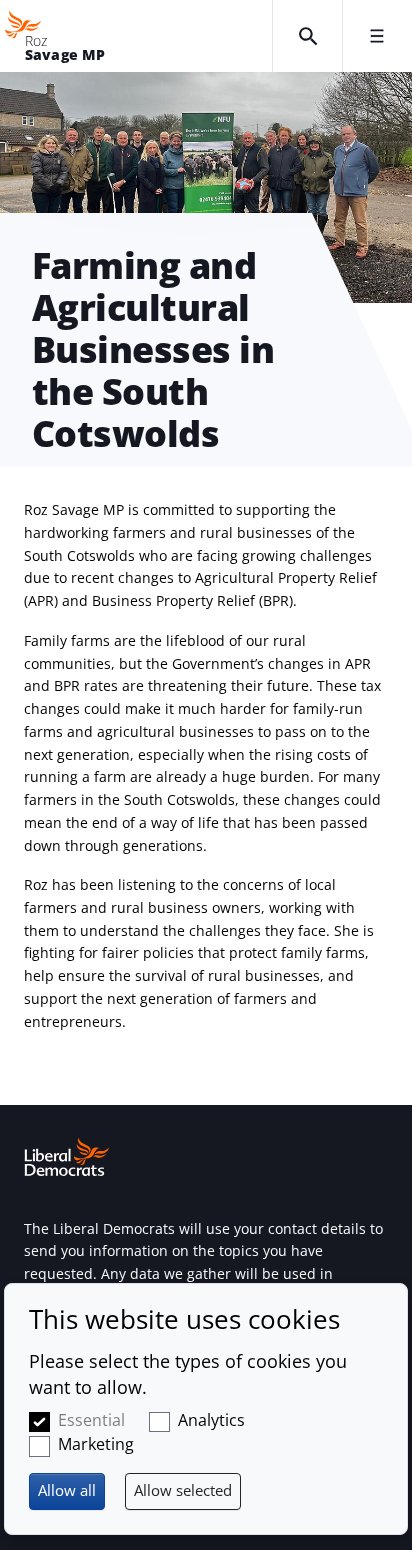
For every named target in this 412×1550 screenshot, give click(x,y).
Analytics (211, 1420)
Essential (91, 1420)
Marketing (96, 1444)
